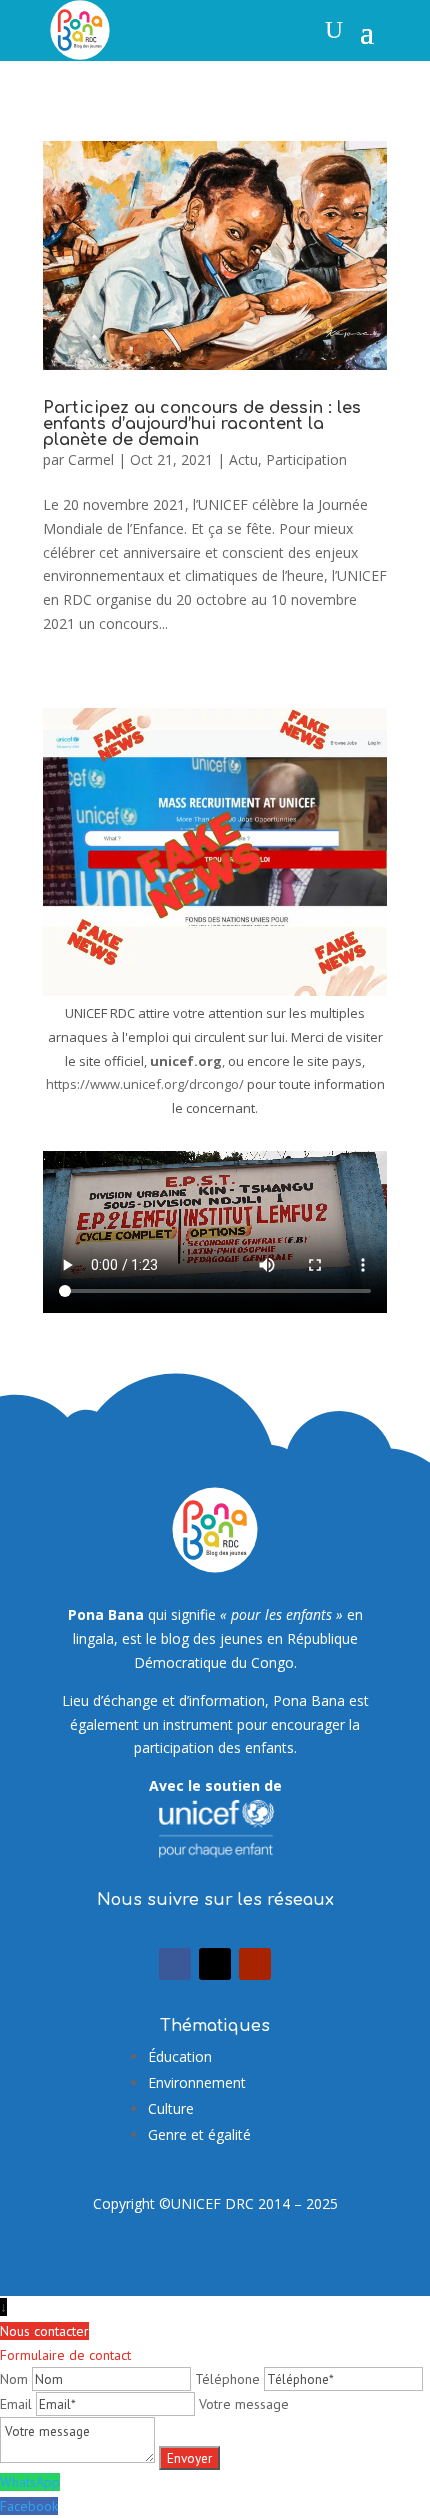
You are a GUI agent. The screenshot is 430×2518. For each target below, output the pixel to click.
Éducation (180, 2056)
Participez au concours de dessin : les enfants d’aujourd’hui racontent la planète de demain (202, 424)
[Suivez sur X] (215, 1964)
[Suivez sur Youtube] (255, 1964)
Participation (306, 459)
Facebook (29, 2506)
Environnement (197, 2082)
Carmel (91, 459)
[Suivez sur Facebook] (175, 1964)
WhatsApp (30, 2482)
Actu (243, 459)
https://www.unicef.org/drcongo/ (145, 1084)
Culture (171, 2108)
